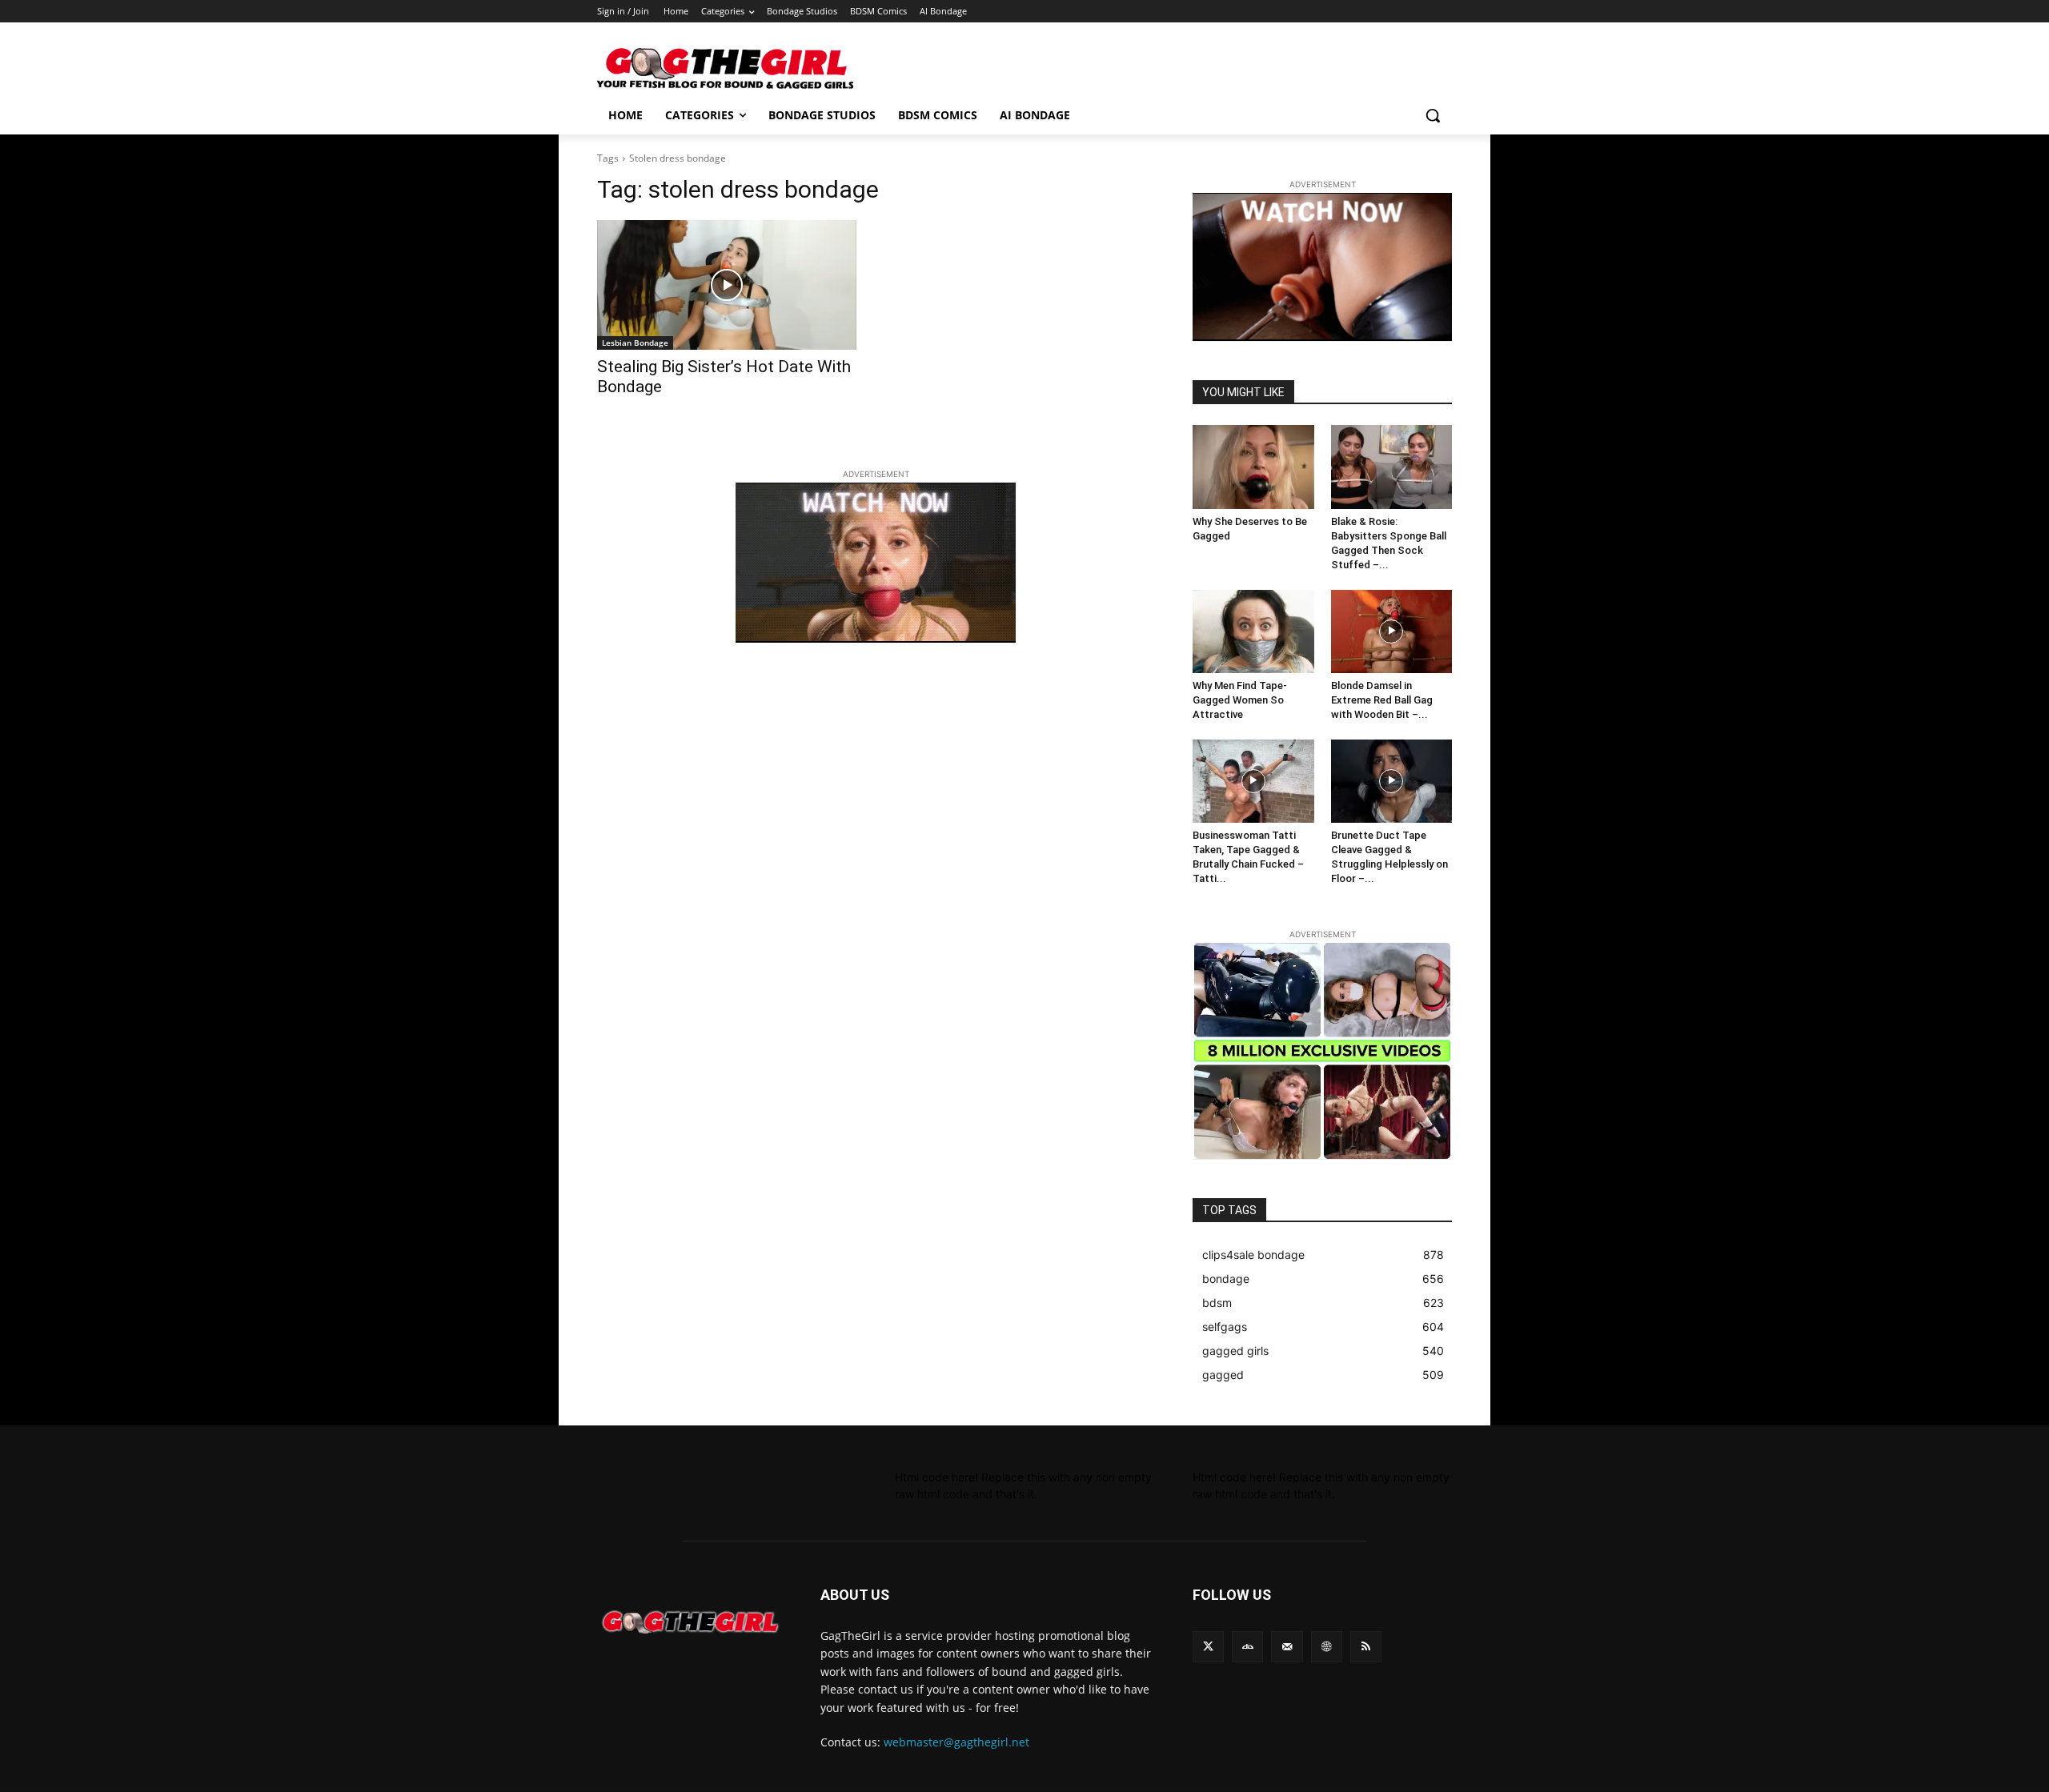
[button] (1433, 115)
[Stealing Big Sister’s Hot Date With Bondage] (727, 285)
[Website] (1327, 1647)
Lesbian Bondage (635, 343)
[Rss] (1366, 1647)
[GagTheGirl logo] (690, 1622)
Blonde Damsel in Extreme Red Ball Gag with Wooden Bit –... (1382, 700)
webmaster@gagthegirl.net (956, 1742)
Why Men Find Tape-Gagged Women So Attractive (1240, 700)
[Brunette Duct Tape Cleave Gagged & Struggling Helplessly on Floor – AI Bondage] (1392, 781)
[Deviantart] (1247, 1647)
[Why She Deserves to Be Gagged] (1253, 467)
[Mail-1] (1287, 1647)
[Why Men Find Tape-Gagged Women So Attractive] (1253, 631)
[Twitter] (1208, 1647)
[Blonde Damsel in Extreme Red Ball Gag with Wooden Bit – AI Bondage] (1392, 631)
